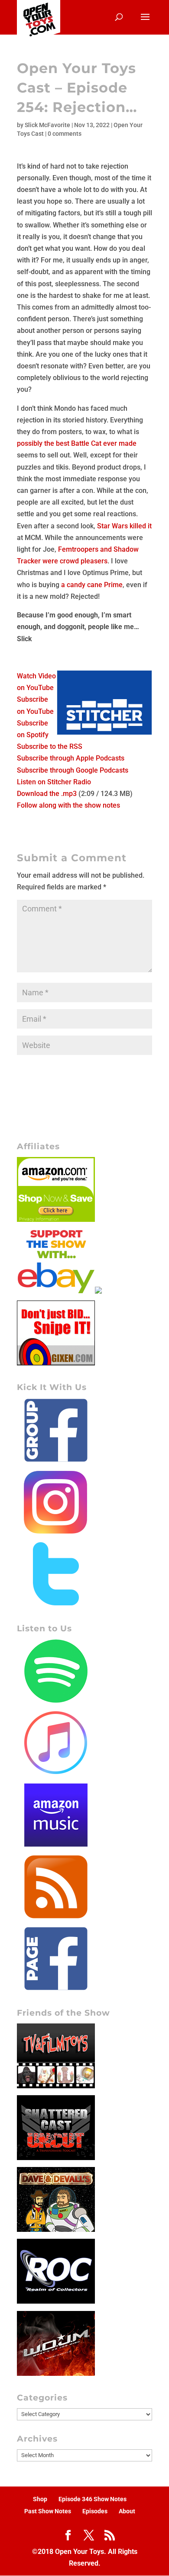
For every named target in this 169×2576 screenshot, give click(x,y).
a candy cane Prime (92, 585)
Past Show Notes (48, 2511)
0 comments (65, 134)
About (127, 2511)
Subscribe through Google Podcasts (73, 770)
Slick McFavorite (47, 125)
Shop (40, 2499)
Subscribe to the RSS (50, 746)
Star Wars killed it (124, 526)
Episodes (95, 2511)
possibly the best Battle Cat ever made (77, 443)
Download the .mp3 (47, 794)
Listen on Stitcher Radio (54, 782)
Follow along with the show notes (68, 805)
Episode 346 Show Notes (93, 2499)
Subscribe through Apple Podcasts (71, 758)
